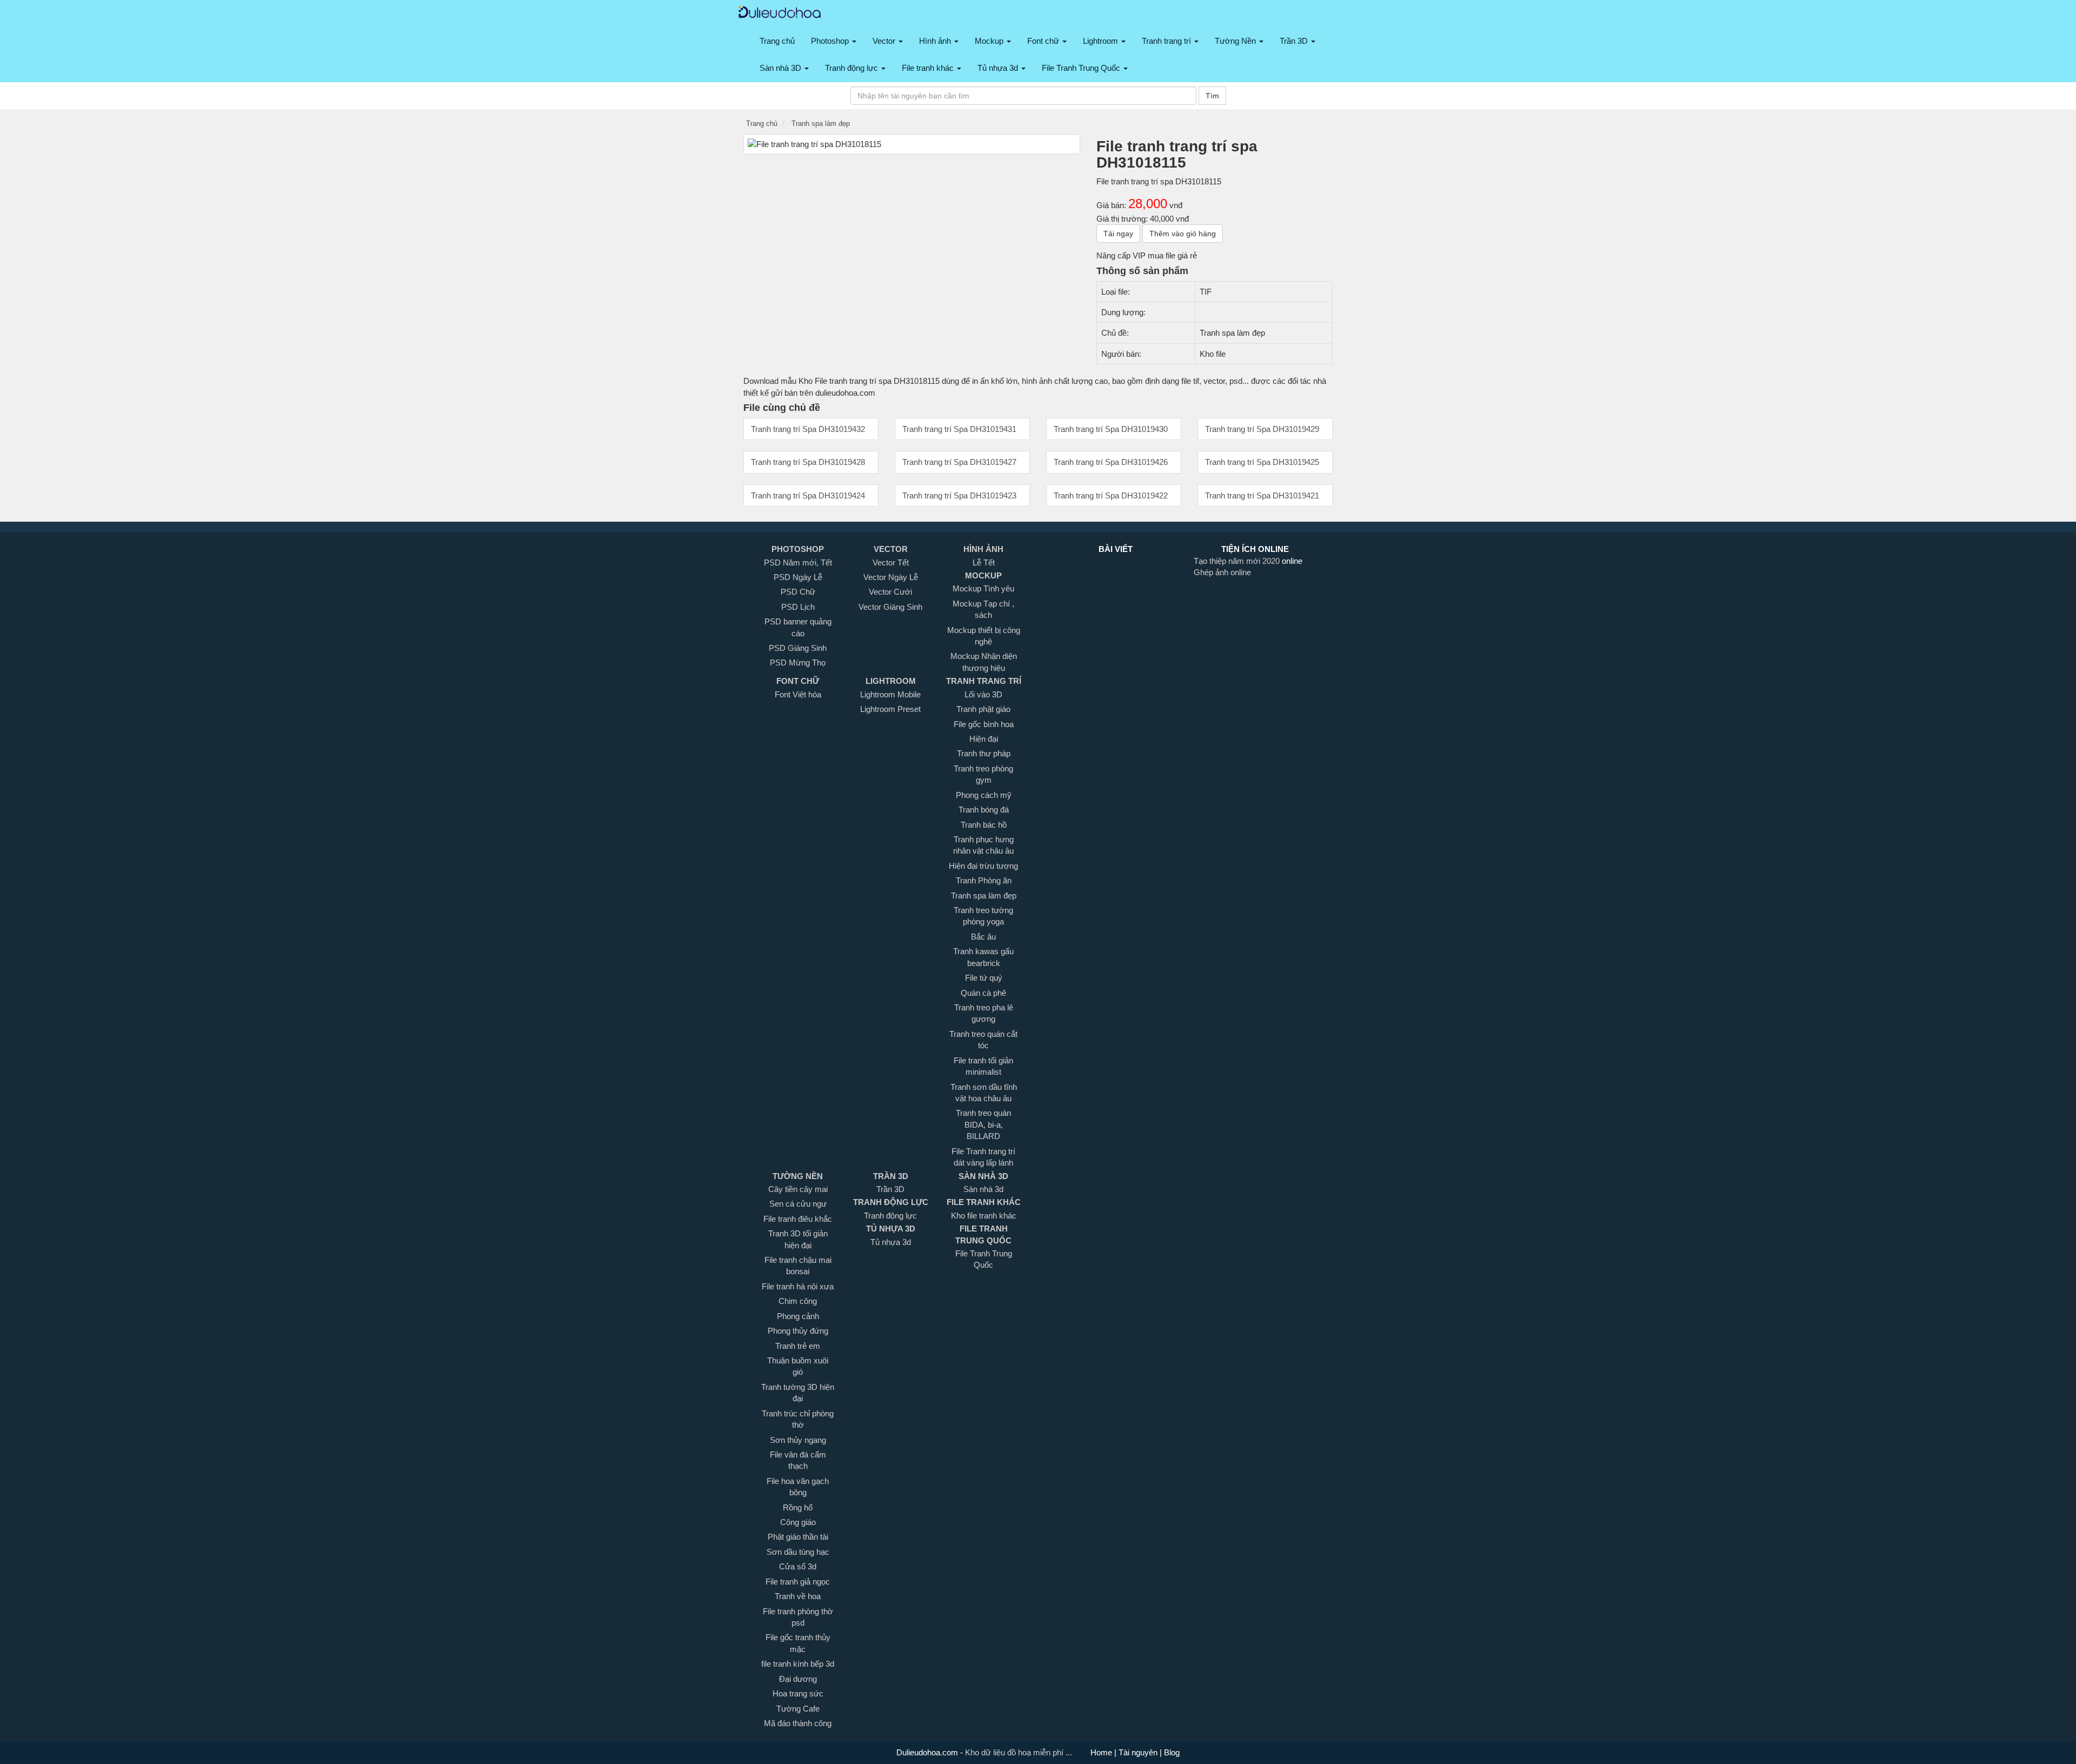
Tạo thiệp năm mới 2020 (1238, 561)
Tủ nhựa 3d (999, 68)
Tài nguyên (1139, 1752)
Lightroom (1102, 41)
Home (1102, 1752)
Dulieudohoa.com (928, 1752)
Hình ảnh (936, 41)
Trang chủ (777, 41)
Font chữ (1044, 41)
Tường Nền (1236, 41)
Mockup (990, 41)
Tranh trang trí (1167, 41)
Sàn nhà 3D (781, 68)
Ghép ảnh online (1222, 572)
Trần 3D (1295, 41)
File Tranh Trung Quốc (1082, 68)
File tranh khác (929, 68)
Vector (885, 41)
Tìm (1212, 96)
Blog (1171, 1752)
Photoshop (831, 41)
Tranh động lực (853, 68)
